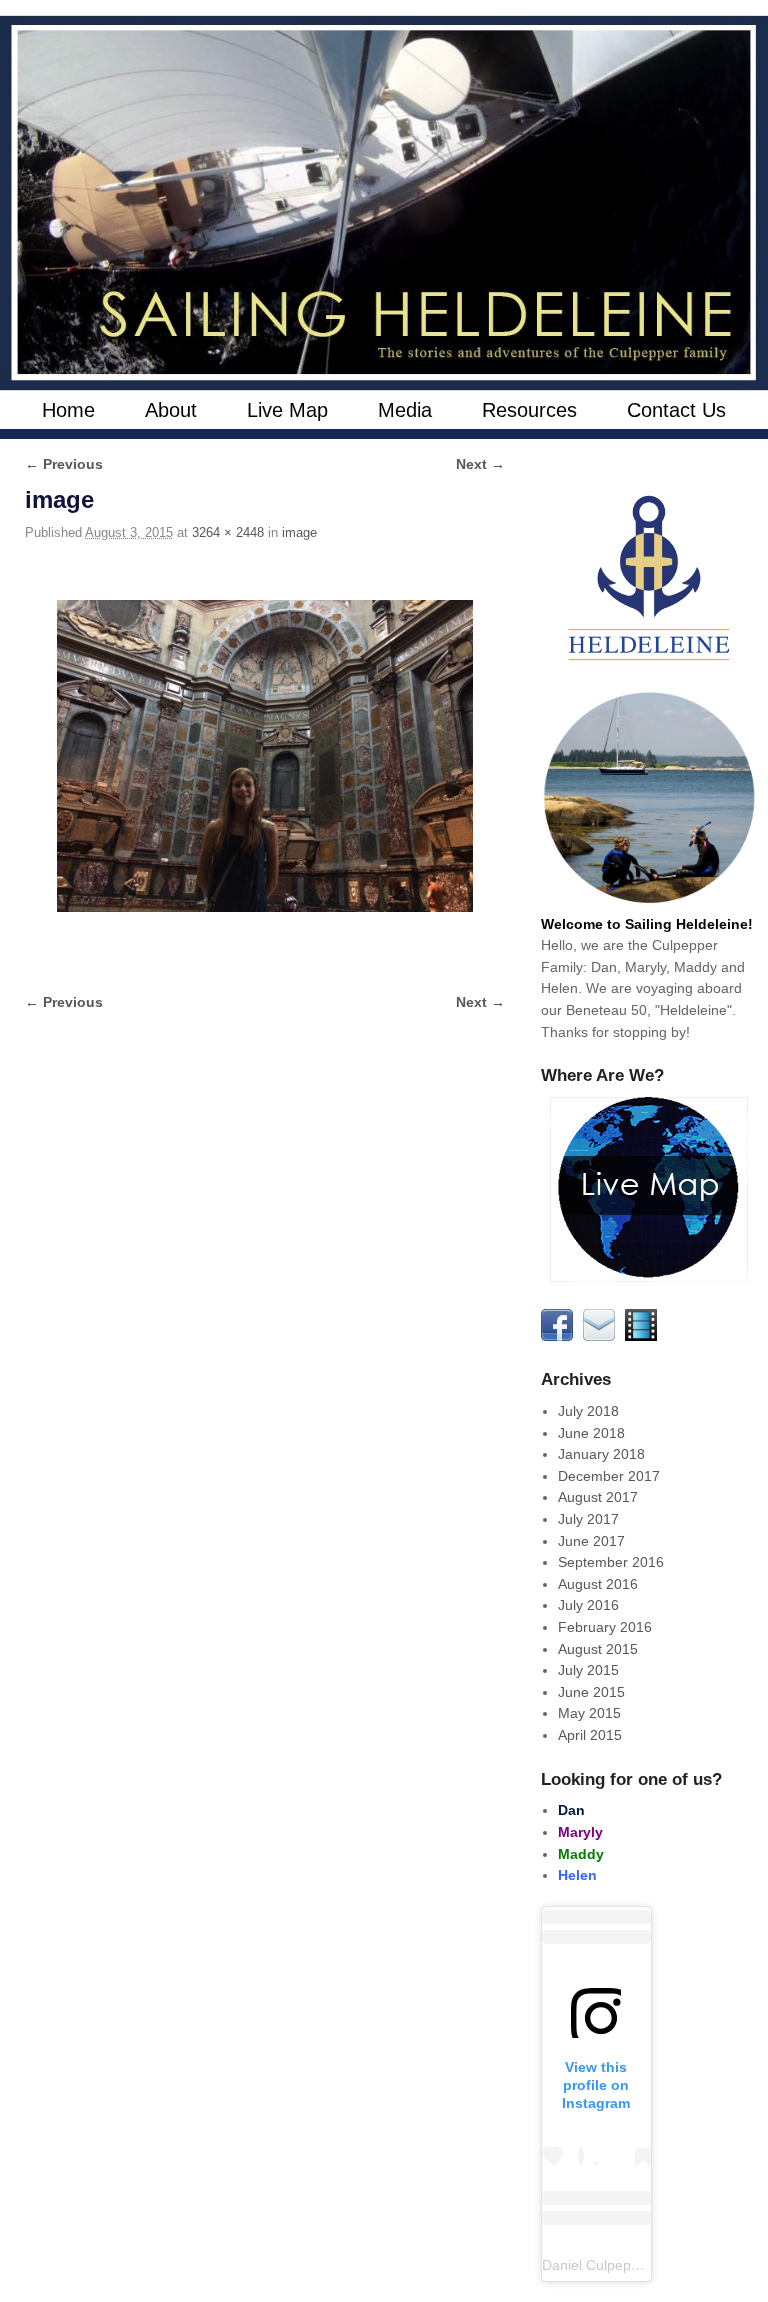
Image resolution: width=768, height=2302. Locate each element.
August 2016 (598, 1584)
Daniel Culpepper (597, 2265)
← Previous (64, 464)
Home (68, 410)
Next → (480, 464)
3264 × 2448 (228, 532)
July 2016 (588, 1605)
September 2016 (611, 1562)
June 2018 (591, 1433)
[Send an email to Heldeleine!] (602, 1336)
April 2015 (590, 1735)
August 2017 (598, 1497)
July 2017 (588, 1519)
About (171, 410)
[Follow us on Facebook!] (560, 1336)
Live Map (287, 410)
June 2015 (591, 1692)
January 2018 (601, 1454)
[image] (265, 756)
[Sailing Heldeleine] (384, 203)
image (299, 532)
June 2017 (591, 1541)
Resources (529, 410)
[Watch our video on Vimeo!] (644, 1336)
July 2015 (588, 1670)
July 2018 (588, 1411)
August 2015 (598, 1649)
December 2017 (609, 1476)
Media (405, 410)
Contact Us (676, 410)
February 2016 (605, 1627)
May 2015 (589, 1713)
